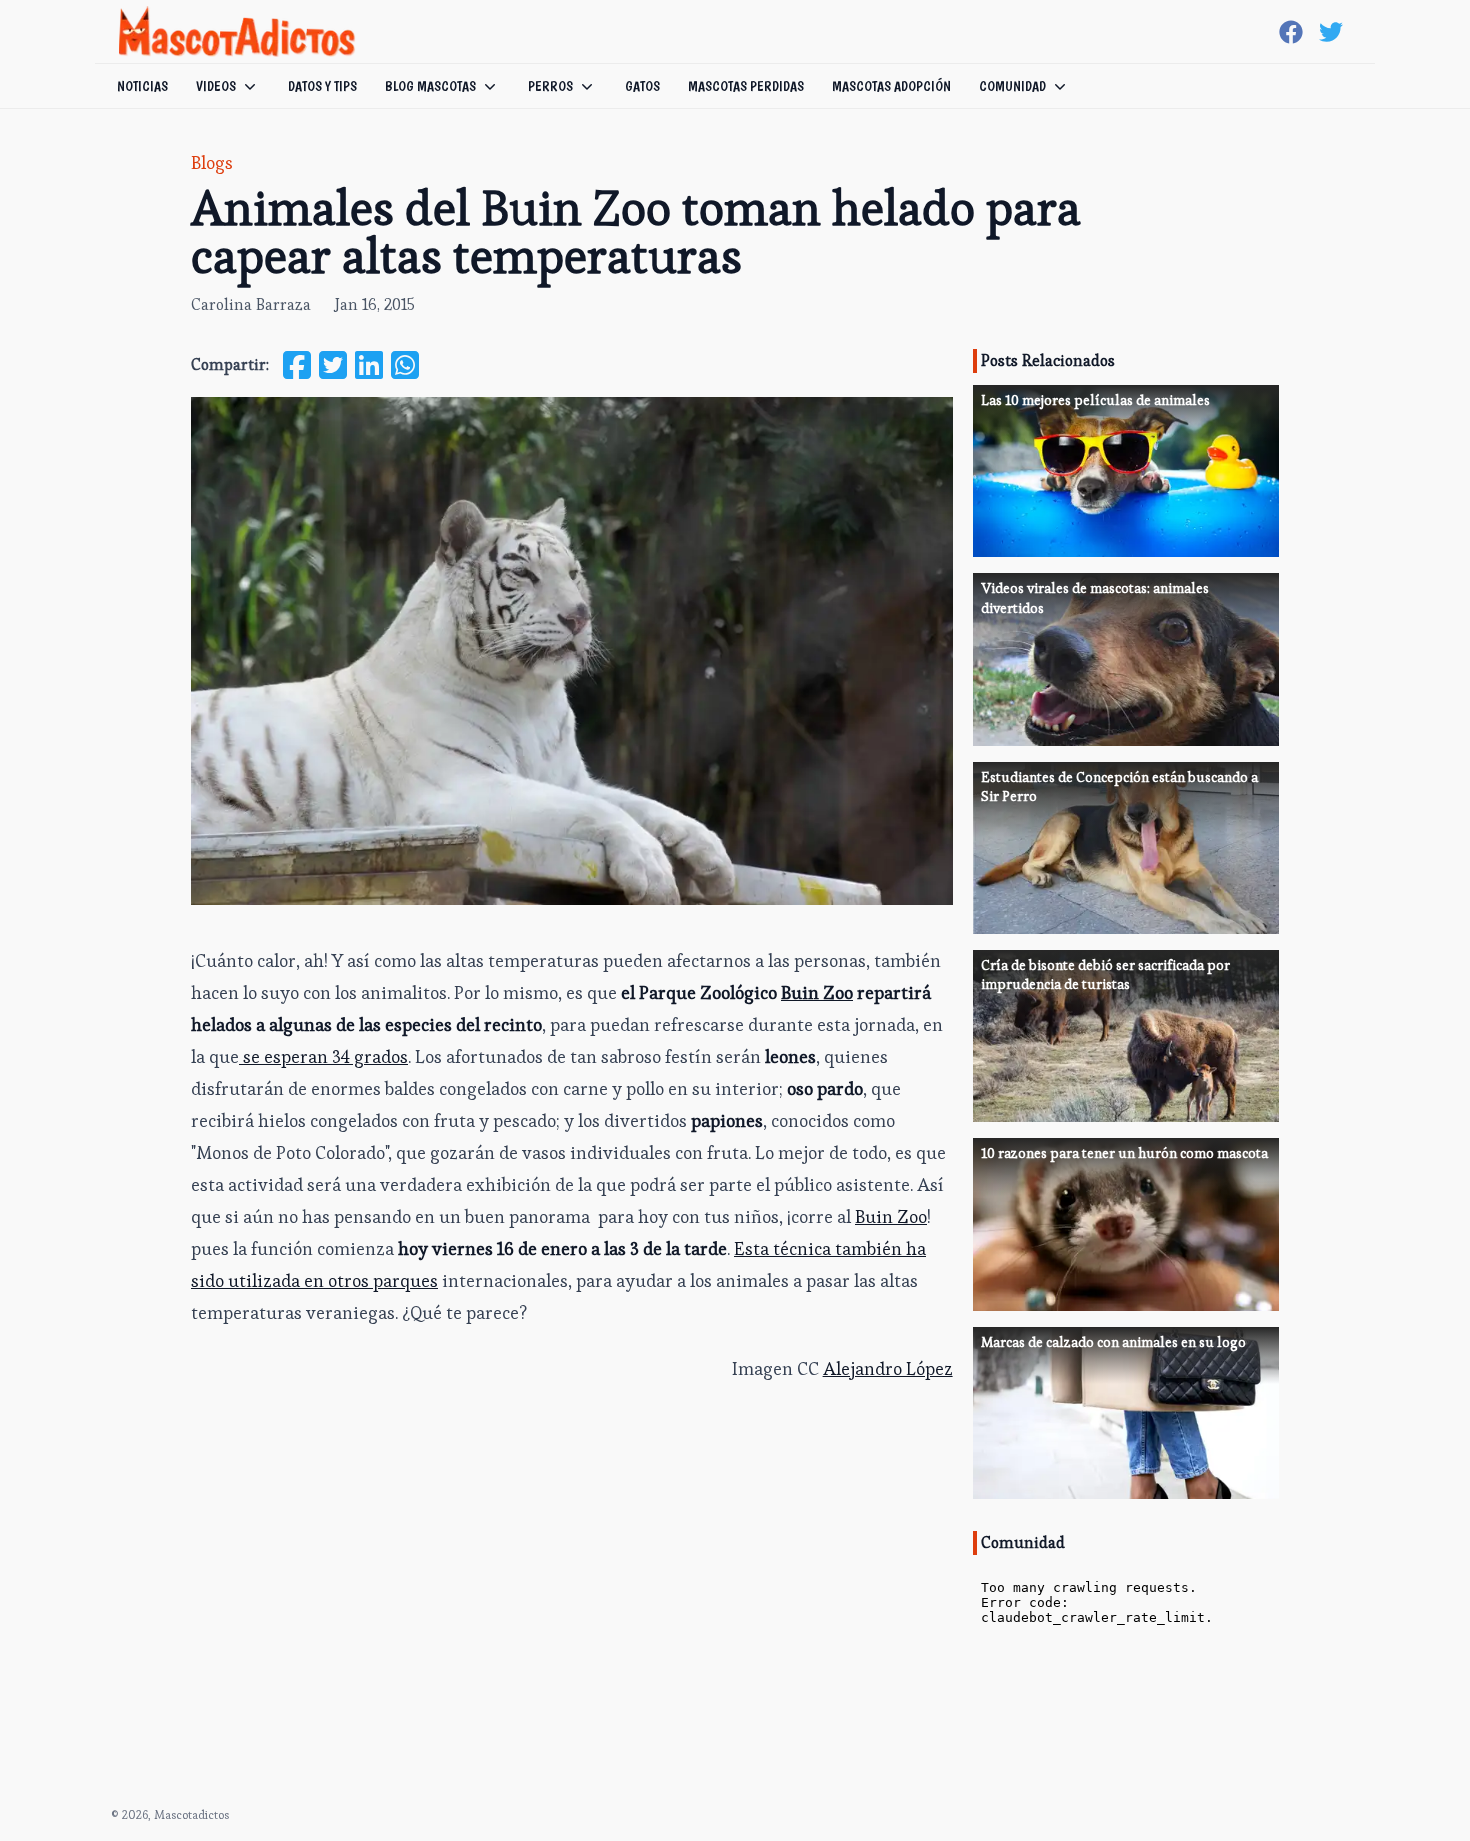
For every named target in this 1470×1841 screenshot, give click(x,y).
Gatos (642, 86)
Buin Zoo (891, 1216)
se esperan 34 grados (323, 1056)
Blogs (212, 162)
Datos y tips (322, 86)
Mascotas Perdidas (746, 86)
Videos (216, 86)
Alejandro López (888, 1368)
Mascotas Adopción (891, 86)
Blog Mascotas (430, 86)
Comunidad (1012, 86)
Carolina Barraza (251, 304)
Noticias (142, 86)
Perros (550, 86)
